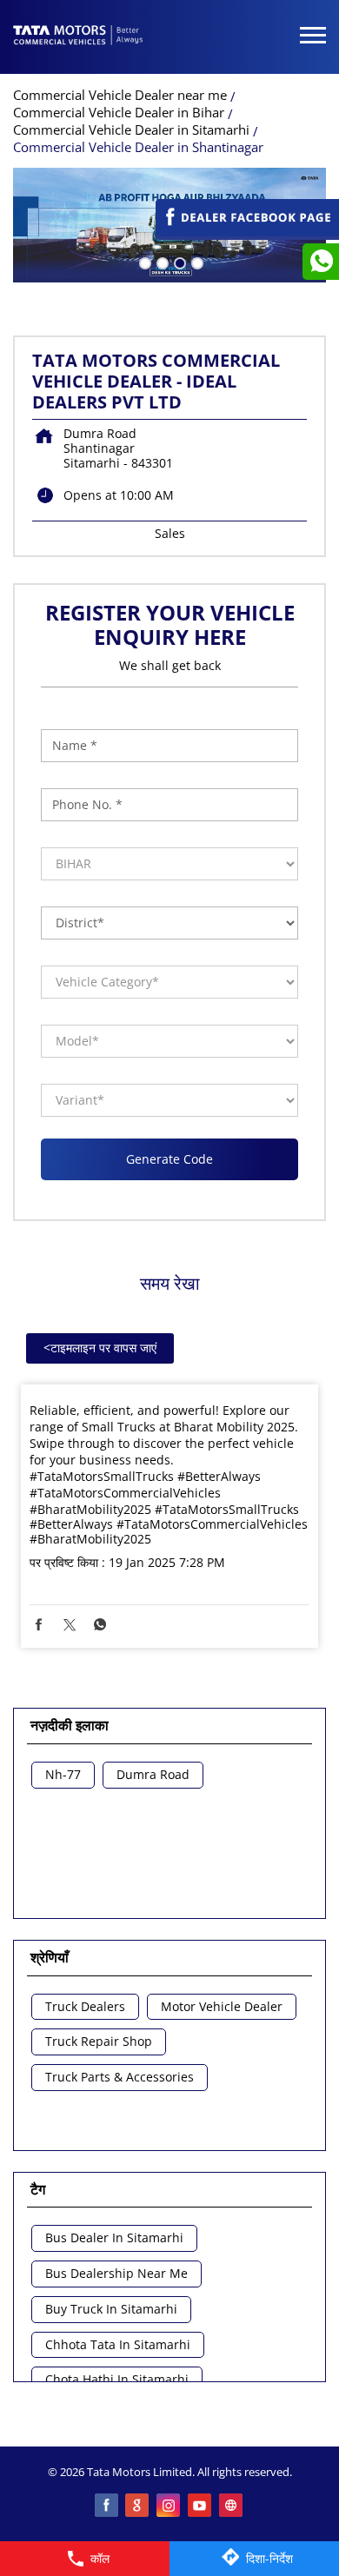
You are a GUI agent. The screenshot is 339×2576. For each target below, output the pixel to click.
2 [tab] (161, 262)
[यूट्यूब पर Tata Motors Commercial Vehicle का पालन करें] (201, 2506)
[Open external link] (247, 232)
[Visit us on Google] (138, 2506)
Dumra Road (153, 1775)
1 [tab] (143, 262)
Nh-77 (63, 1775)
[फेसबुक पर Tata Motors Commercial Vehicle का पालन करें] (107, 2506)
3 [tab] (178, 262)
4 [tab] (196, 262)
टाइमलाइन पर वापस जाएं (100, 1348)
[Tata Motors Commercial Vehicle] (78, 37)
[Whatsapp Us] (321, 262)
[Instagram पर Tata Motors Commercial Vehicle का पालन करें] (169, 2506)
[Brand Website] (232, 2506)
